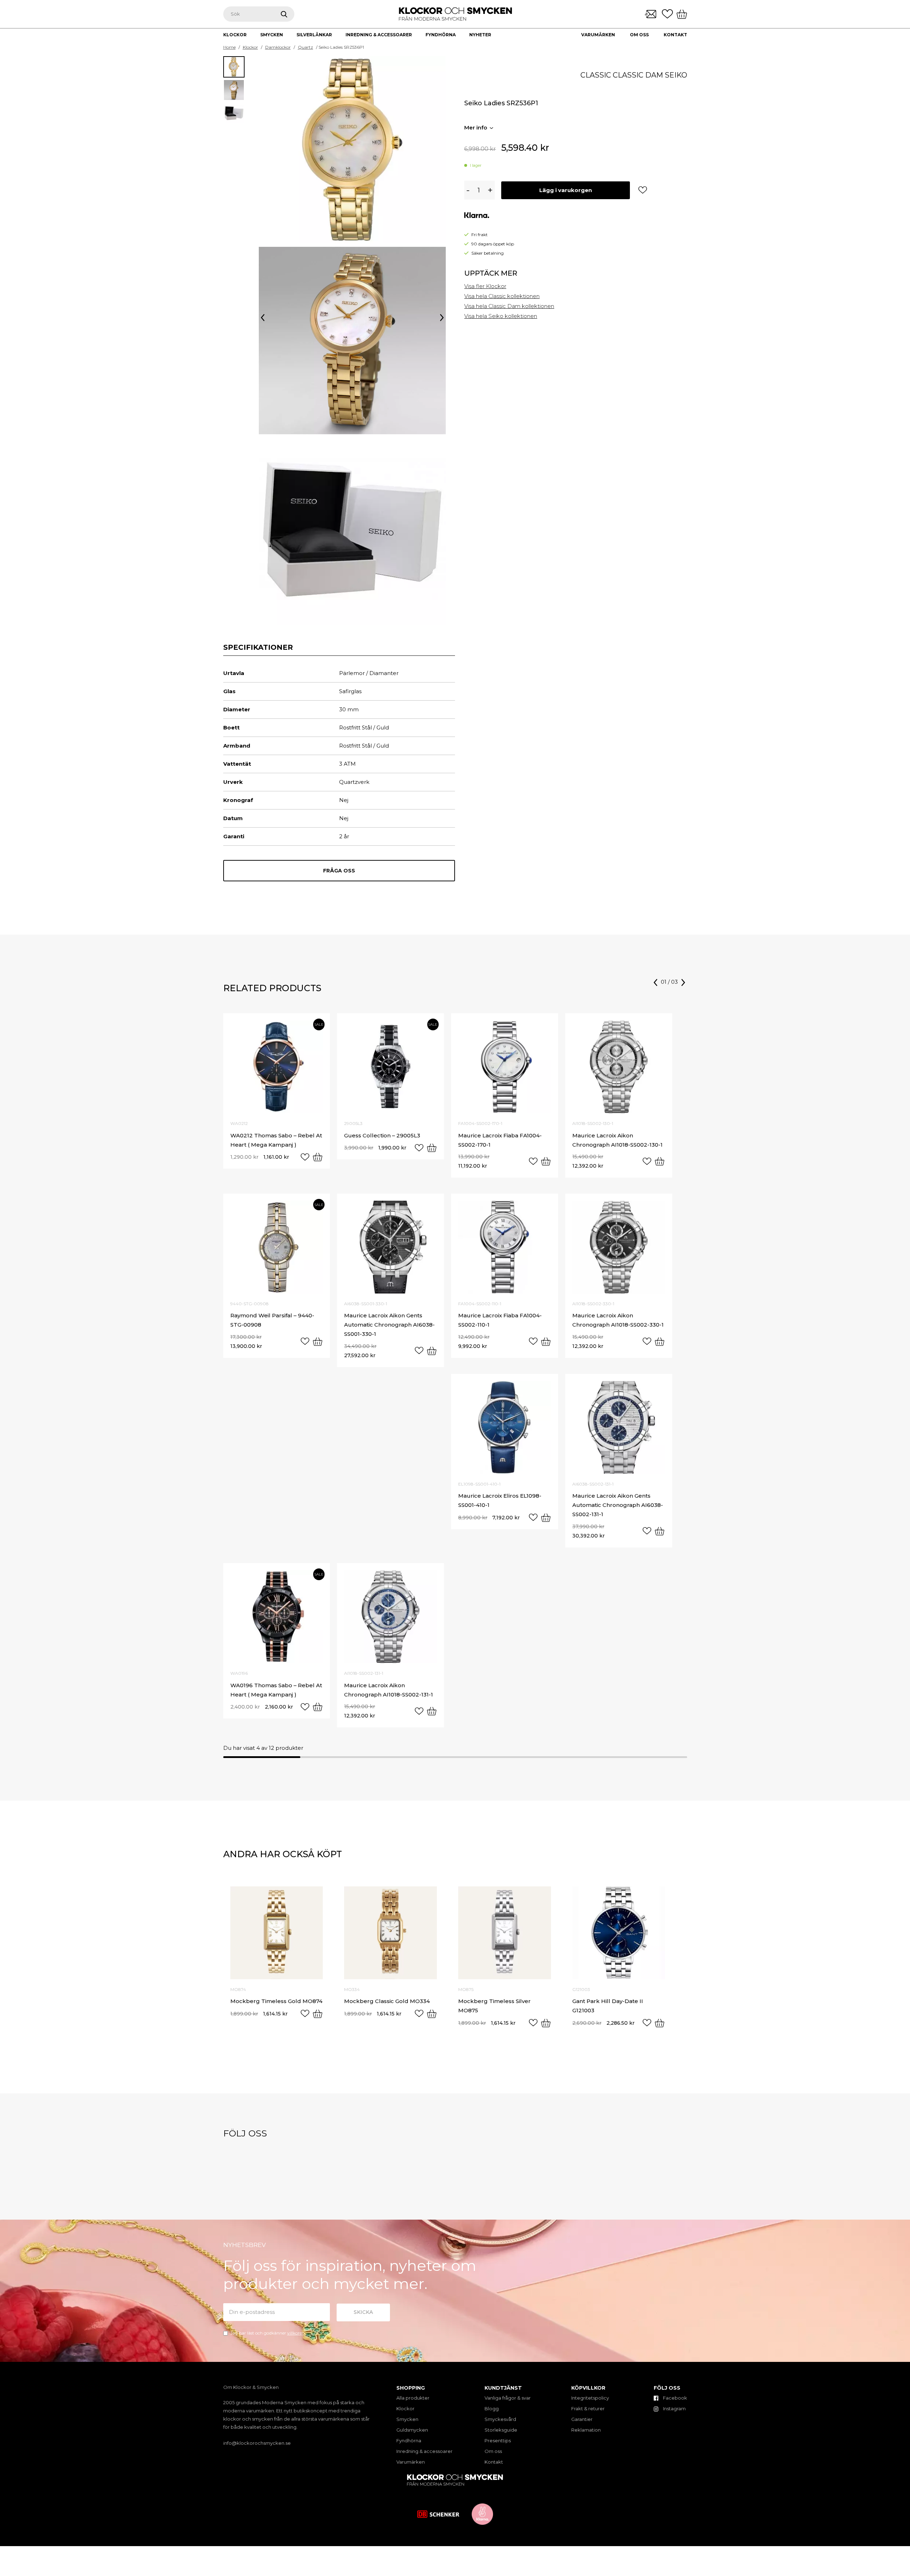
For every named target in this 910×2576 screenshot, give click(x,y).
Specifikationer (258, 647)
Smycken (407, 2419)
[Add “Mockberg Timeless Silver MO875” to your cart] (546, 2023)
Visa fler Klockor (485, 286)
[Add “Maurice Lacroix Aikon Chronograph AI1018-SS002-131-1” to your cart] (432, 1711)
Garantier (582, 2419)
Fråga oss (339, 871)
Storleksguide (501, 2430)
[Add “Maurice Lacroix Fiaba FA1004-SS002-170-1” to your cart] (546, 1161)
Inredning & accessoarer (424, 2451)
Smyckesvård (500, 2419)
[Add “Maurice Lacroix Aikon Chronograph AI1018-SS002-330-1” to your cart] (660, 1342)
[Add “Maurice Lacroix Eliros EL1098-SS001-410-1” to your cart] (546, 1518)
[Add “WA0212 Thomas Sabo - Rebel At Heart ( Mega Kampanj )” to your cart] (318, 1157)
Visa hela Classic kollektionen (502, 296)
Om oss (639, 35)
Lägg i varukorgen (566, 190)
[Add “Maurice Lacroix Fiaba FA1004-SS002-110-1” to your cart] (546, 1342)
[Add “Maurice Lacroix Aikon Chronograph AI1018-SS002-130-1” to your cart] (660, 1161)
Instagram (674, 2408)
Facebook (675, 2398)
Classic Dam (638, 75)
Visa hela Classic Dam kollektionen (509, 306)
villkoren (296, 2333)
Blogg (492, 2408)
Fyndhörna (409, 2440)
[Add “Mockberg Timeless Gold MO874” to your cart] (318, 2014)
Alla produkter (413, 2398)
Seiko (676, 75)
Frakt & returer (588, 2408)
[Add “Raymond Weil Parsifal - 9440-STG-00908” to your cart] (318, 1342)
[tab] (258, 647)
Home (229, 47)
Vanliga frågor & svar (508, 2398)
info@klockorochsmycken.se (257, 2443)
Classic (596, 75)
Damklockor (278, 47)
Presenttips (498, 2440)
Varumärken (598, 35)
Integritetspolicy (590, 2398)
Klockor (250, 47)
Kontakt (675, 35)
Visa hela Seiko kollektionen (501, 316)
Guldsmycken (412, 2430)
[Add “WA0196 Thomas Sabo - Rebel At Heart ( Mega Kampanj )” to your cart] (318, 1707)
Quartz (306, 47)
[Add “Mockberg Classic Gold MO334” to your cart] (432, 2014)
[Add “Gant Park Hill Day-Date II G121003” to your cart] (660, 2023)
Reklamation (586, 2430)
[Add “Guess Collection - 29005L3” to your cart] (432, 1148)
